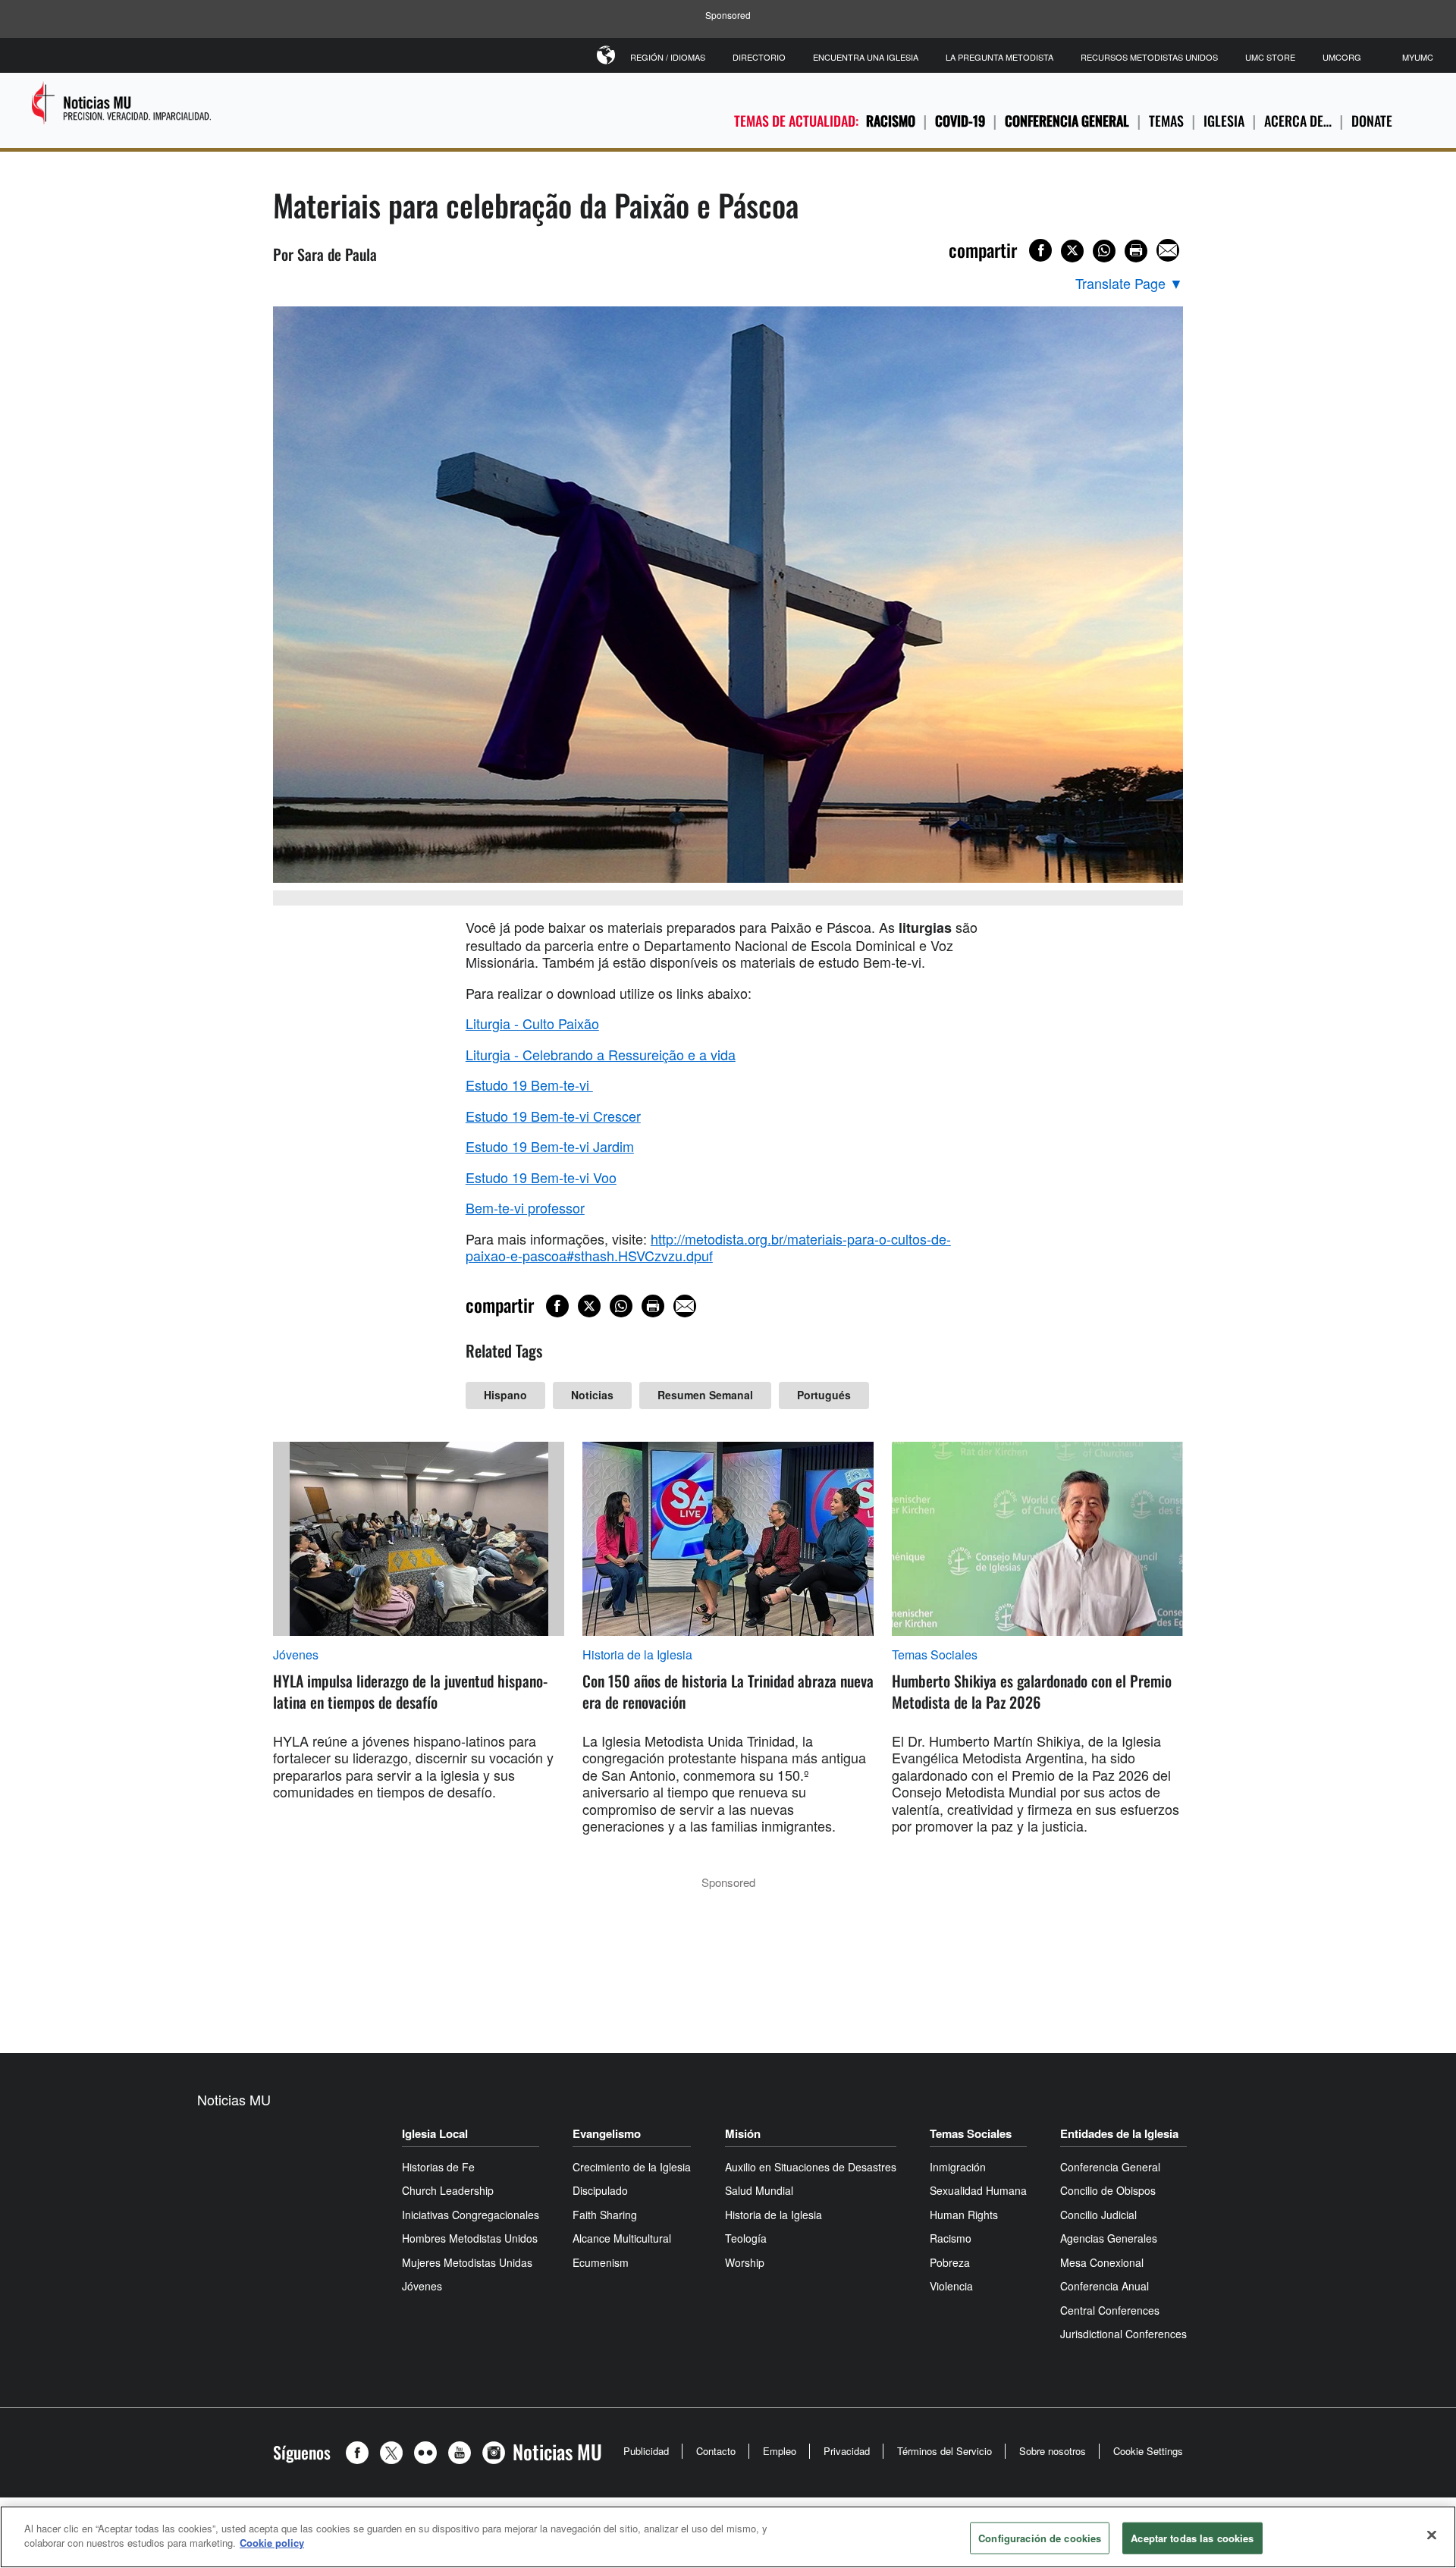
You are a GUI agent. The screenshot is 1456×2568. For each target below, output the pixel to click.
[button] (361, 2453)
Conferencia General (1067, 121)
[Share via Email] (1168, 250)
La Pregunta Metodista (999, 57)
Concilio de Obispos (1108, 2190)
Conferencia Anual (1105, 2286)
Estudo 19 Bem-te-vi (529, 1085)
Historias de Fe (438, 2167)
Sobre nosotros (1053, 2451)
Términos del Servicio (945, 2451)
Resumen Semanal (705, 1395)
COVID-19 (960, 121)
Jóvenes (296, 1655)
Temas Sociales (935, 1655)
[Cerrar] (1432, 2535)
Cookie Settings (1148, 2451)
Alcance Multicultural (622, 2238)
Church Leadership (448, 2190)
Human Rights (964, 2215)
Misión (743, 2133)
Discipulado (600, 2190)
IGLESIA (1224, 121)
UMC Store (1270, 57)
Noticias (592, 1395)
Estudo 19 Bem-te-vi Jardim (550, 1146)
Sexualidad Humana (978, 2190)
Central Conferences (1110, 2310)
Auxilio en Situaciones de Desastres (811, 2167)
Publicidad (646, 2451)
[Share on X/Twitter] (1072, 251)
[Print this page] (1136, 251)
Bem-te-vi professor (525, 1207)
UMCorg (1342, 57)
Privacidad (847, 2451)
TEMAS (1166, 121)
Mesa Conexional (1102, 2262)
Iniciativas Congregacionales (471, 2215)
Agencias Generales (1109, 2238)
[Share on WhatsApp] (1104, 251)
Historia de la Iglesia (637, 1655)
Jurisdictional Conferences (1123, 2334)
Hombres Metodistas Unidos (470, 2238)
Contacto (716, 2451)
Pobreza (950, 2262)
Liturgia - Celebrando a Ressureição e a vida (601, 1054)
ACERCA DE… (1298, 121)
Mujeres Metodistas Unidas (467, 2262)
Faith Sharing (605, 2215)
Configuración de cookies (1040, 2538)
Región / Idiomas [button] (668, 57)
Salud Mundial (759, 2190)
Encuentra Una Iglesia (866, 57)
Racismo (891, 121)
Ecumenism (601, 2262)
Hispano (505, 1395)
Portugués (824, 1395)
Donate (1372, 121)
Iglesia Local (435, 2133)
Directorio (759, 57)
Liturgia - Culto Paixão (532, 1023)
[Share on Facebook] (1040, 250)
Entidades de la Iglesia (1119, 2133)
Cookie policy (272, 2543)
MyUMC (1418, 57)
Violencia (951, 2286)
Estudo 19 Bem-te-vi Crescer (553, 1116)
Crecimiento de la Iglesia (632, 2167)
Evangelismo (607, 2133)
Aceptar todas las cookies (1192, 2538)
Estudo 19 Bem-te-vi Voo (541, 1177)
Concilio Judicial (1098, 2215)
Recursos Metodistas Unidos (1149, 57)
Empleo (780, 2451)
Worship (745, 2262)
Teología (746, 2238)
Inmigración (958, 2167)
